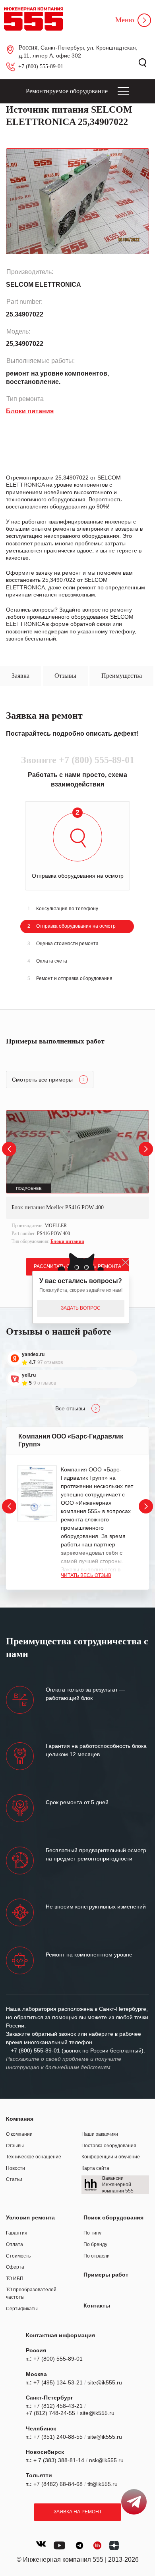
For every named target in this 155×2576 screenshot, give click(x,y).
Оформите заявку (29, 573)
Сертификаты (22, 2309)
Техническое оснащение (34, 2157)
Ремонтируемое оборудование (67, 91)
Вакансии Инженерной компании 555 (118, 2184)
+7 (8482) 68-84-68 (58, 2484)
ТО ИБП (15, 2279)
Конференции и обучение (111, 2157)
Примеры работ (106, 2275)
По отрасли (97, 2256)
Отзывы (15, 2146)
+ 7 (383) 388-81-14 (59, 2460)
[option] (77, 1178)
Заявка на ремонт (78, 2512)
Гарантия (17, 2233)
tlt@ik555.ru (103, 2484)
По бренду (95, 2244)
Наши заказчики (100, 2134)
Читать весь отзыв (86, 1575)
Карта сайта (95, 2168)
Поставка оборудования (109, 2146)
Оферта (15, 2267)
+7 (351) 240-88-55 (58, 2437)
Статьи (14, 2179)
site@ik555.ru (105, 2382)
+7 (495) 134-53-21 (58, 2382)
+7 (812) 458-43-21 (58, 2406)
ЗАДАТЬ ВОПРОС (81, 1308)
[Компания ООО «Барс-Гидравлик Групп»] (37, 1493)
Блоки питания (67, 1241)
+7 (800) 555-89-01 (41, 66)
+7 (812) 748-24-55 (50, 2413)
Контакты (97, 2306)
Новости (15, 2168)
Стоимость (18, 2256)
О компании (19, 2134)
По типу (92, 2233)
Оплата (15, 2244)
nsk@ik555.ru (106, 2460)
